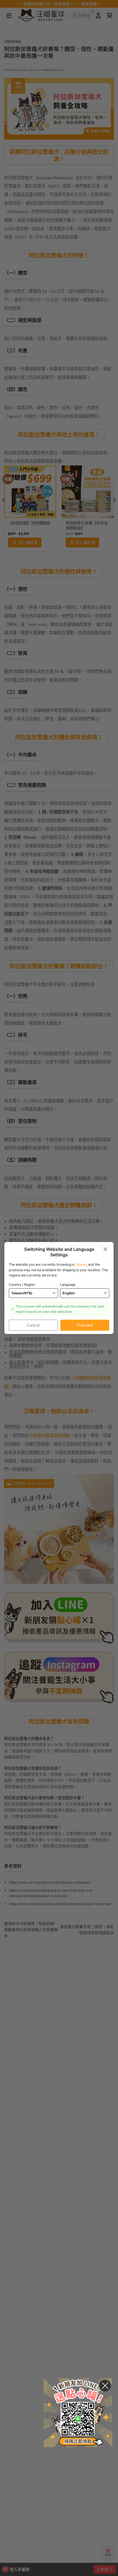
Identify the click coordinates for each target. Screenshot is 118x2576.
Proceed (85, 1325)
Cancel (33, 1325)
